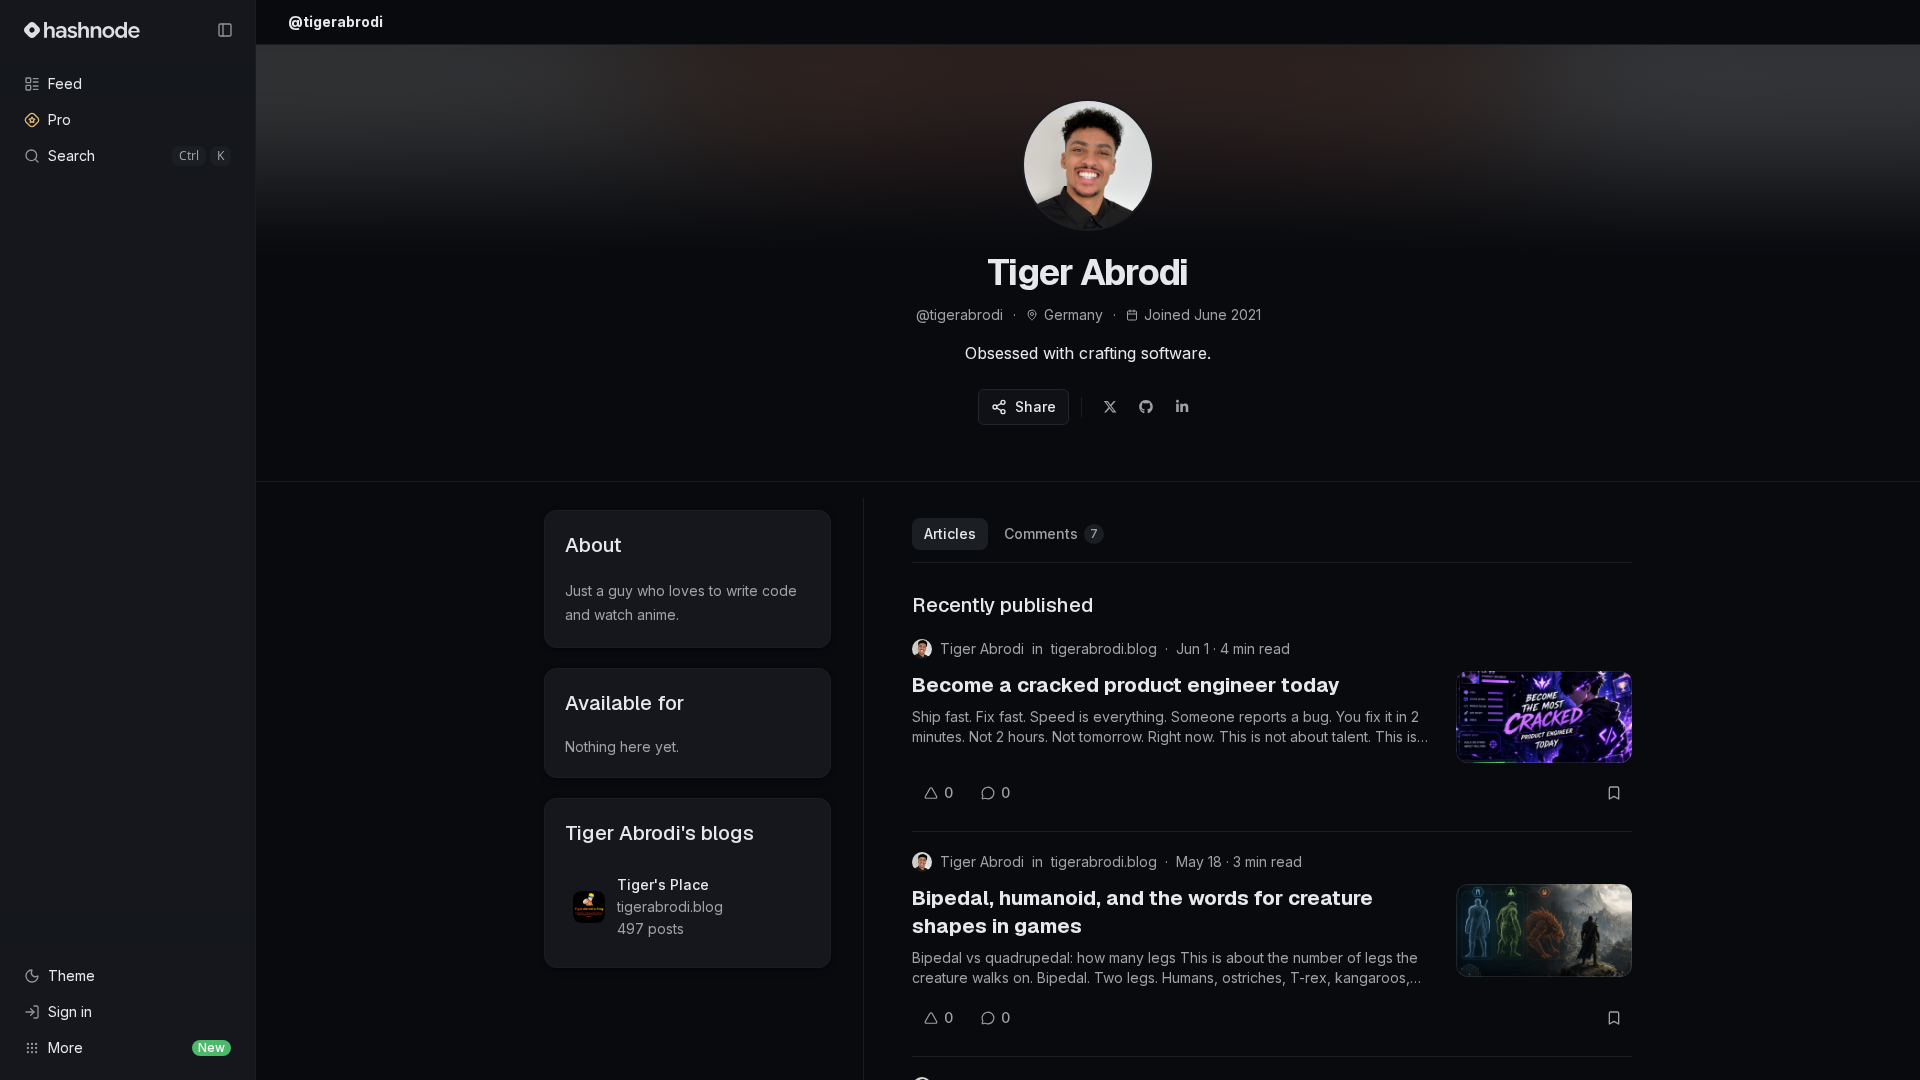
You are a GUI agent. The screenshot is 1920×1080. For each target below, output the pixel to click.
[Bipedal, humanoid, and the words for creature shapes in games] (1544, 930)
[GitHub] (1146, 407)
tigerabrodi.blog (1104, 648)
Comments (1051, 533)
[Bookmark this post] (1614, 793)
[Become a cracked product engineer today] (1544, 717)
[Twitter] (1110, 407)
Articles (950, 533)
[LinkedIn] (1182, 407)
